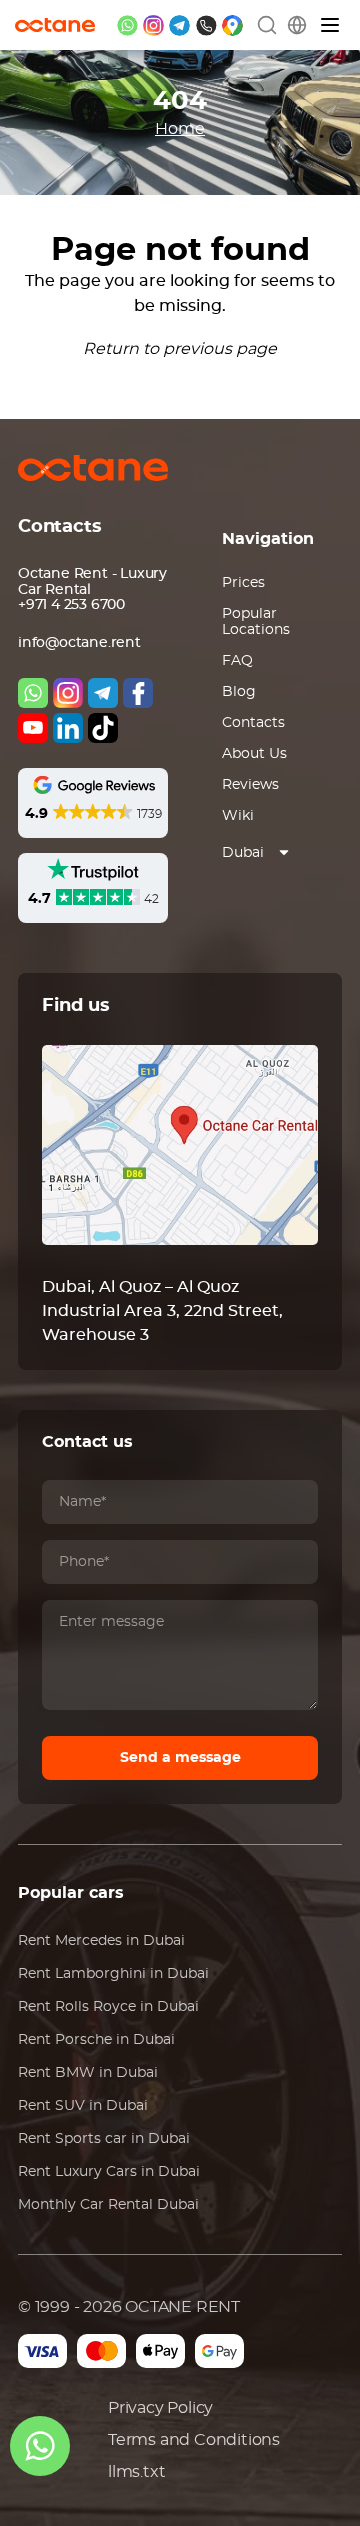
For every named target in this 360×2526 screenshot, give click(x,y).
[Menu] (331, 25)
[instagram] (153, 25)
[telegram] (179, 25)
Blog (239, 692)
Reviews (250, 785)
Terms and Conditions (194, 2440)
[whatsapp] (127, 25)
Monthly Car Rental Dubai (108, 2205)
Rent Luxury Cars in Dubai (109, 2172)
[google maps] (232, 25)
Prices (243, 583)
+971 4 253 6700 (71, 605)
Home (180, 129)
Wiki (238, 816)
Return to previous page (180, 349)
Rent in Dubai (101, 1941)
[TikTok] (103, 728)
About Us (254, 754)
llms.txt (136, 2472)
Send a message (180, 1758)
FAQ (237, 661)
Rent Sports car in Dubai (104, 2139)
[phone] (206, 25)
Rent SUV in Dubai (83, 2106)
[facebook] (138, 693)
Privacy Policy (160, 2408)
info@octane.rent (79, 643)
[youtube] (33, 728)
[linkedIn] (68, 728)
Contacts (253, 723)
